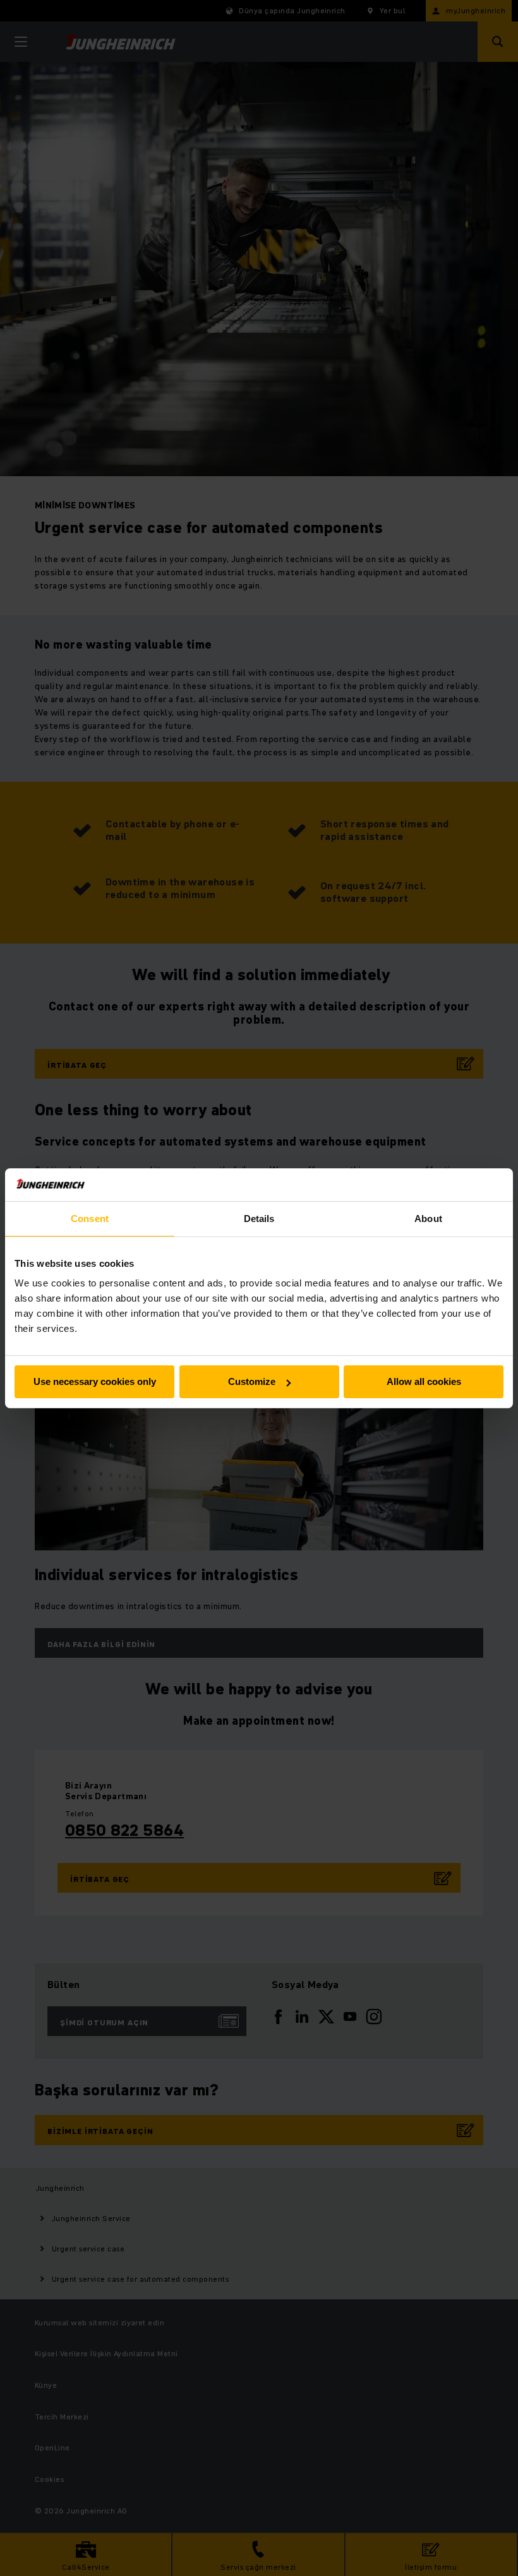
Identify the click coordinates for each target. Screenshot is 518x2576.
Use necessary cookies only (95, 1381)
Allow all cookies (424, 1381)
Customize (252, 1381)
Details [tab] (259, 1219)
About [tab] (428, 1219)
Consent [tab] (90, 1219)
